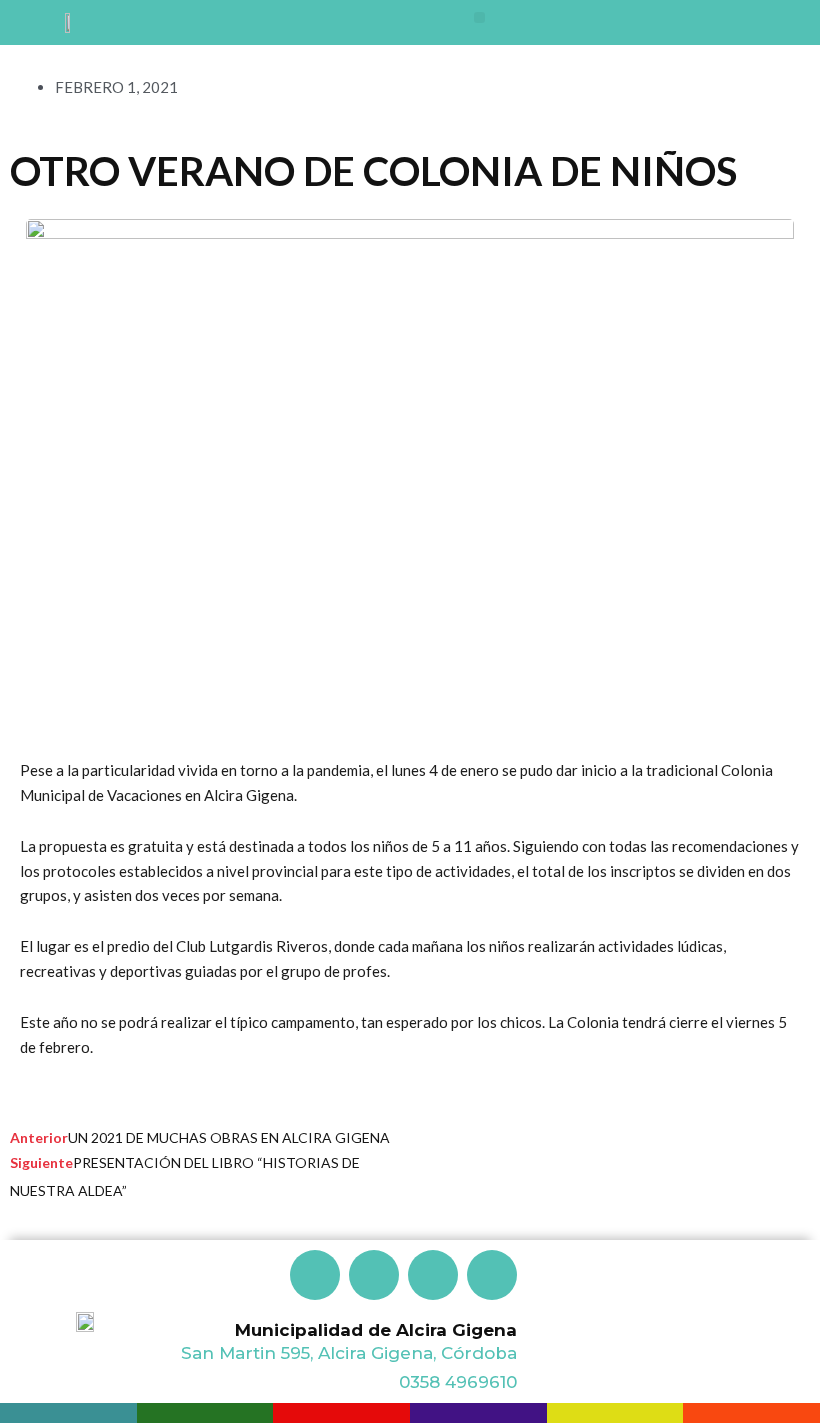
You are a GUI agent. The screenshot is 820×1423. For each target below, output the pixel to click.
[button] (479, 17)
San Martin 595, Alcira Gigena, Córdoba (349, 1353)
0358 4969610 (458, 1382)
